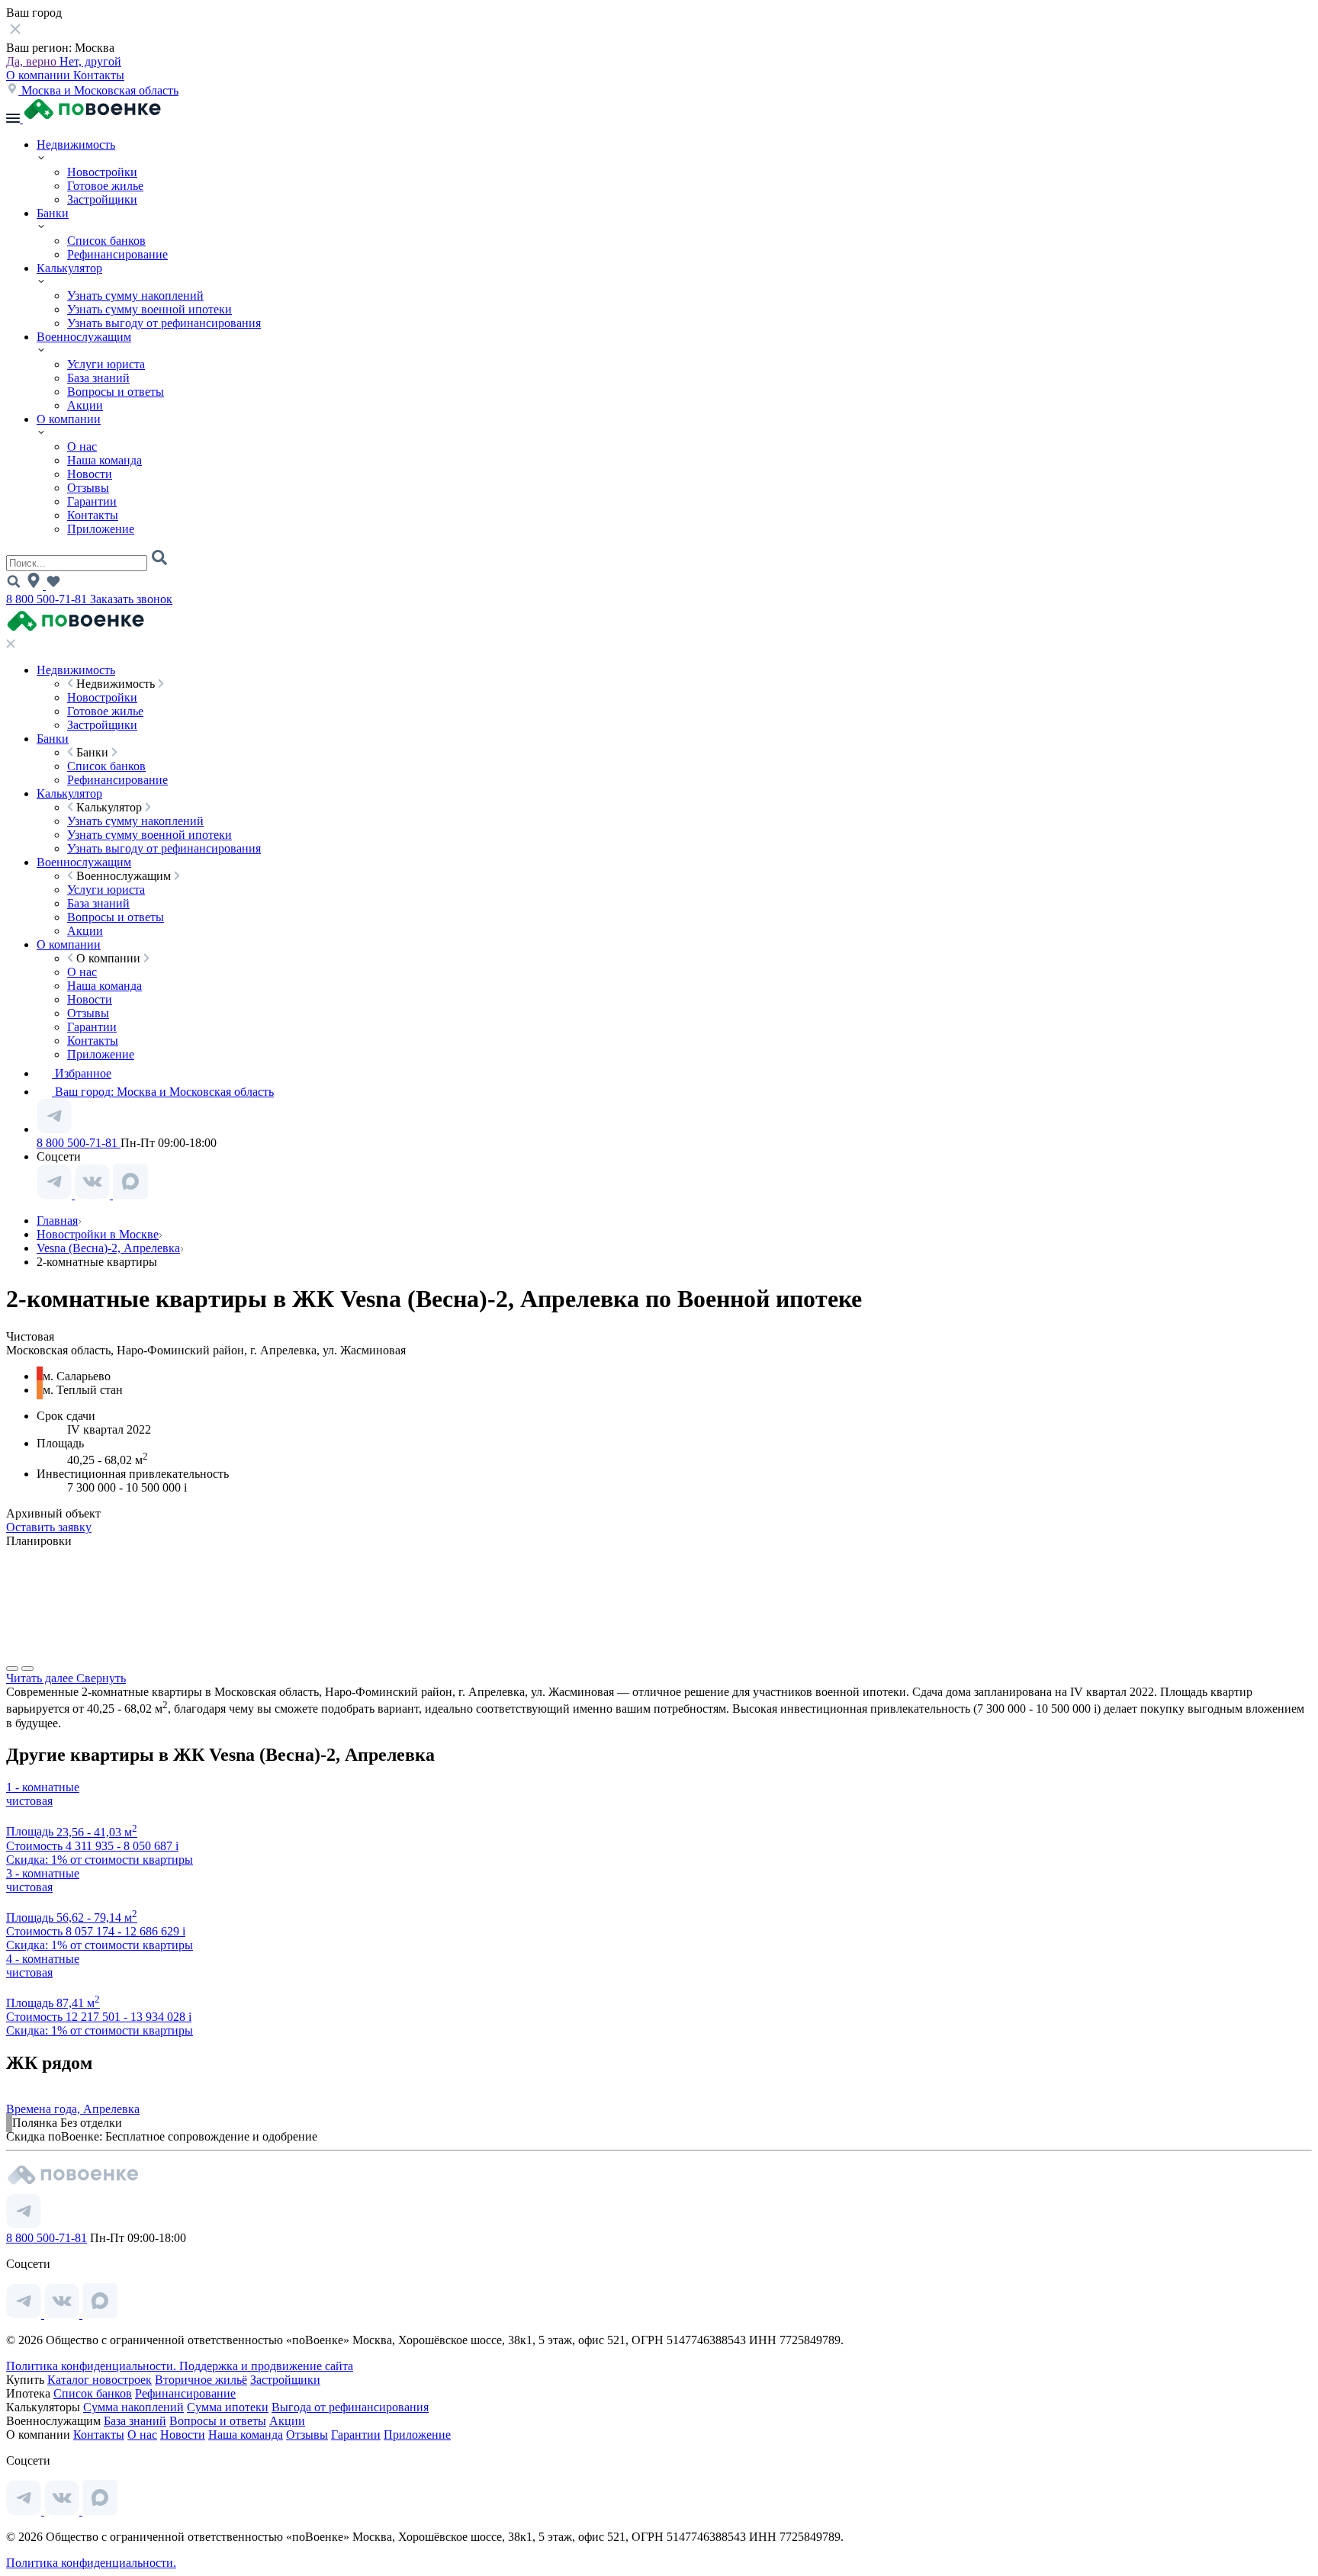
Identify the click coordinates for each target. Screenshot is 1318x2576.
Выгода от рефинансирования (350, 2407)
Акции (85, 405)
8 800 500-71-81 (48, 599)
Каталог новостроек (100, 2380)
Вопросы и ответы (116, 392)
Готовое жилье (105, 186)
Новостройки (102, 172)
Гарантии (92, 501)
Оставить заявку (49, 1527)
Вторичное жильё (201, 2380)
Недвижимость (76, 145)
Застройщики (102, 199)
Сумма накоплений (133, 2407)
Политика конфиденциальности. (93, 2366)
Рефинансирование (117, 254)
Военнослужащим (84, 337)
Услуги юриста (106, 364)
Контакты (99, 75)
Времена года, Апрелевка (73, 2109)
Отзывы (88, 488)
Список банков (106, 241)
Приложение (101, 529)
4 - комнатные (43, 1959)
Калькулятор (69, 268)
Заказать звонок (131, 599)
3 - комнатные (43, 1873)
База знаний (98, 378)
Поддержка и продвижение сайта (266, 2366)
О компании (40, 75)
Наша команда (104, 460)
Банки (53, 213)
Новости (90, 474)
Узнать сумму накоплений (135, 296)
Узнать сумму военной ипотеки (149, 309)
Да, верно (33, 61)
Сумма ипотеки (228, 2407)
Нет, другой (90, 61)
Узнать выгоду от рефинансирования (164, 323)
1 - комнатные (43, 1787)
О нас (82, 446)
